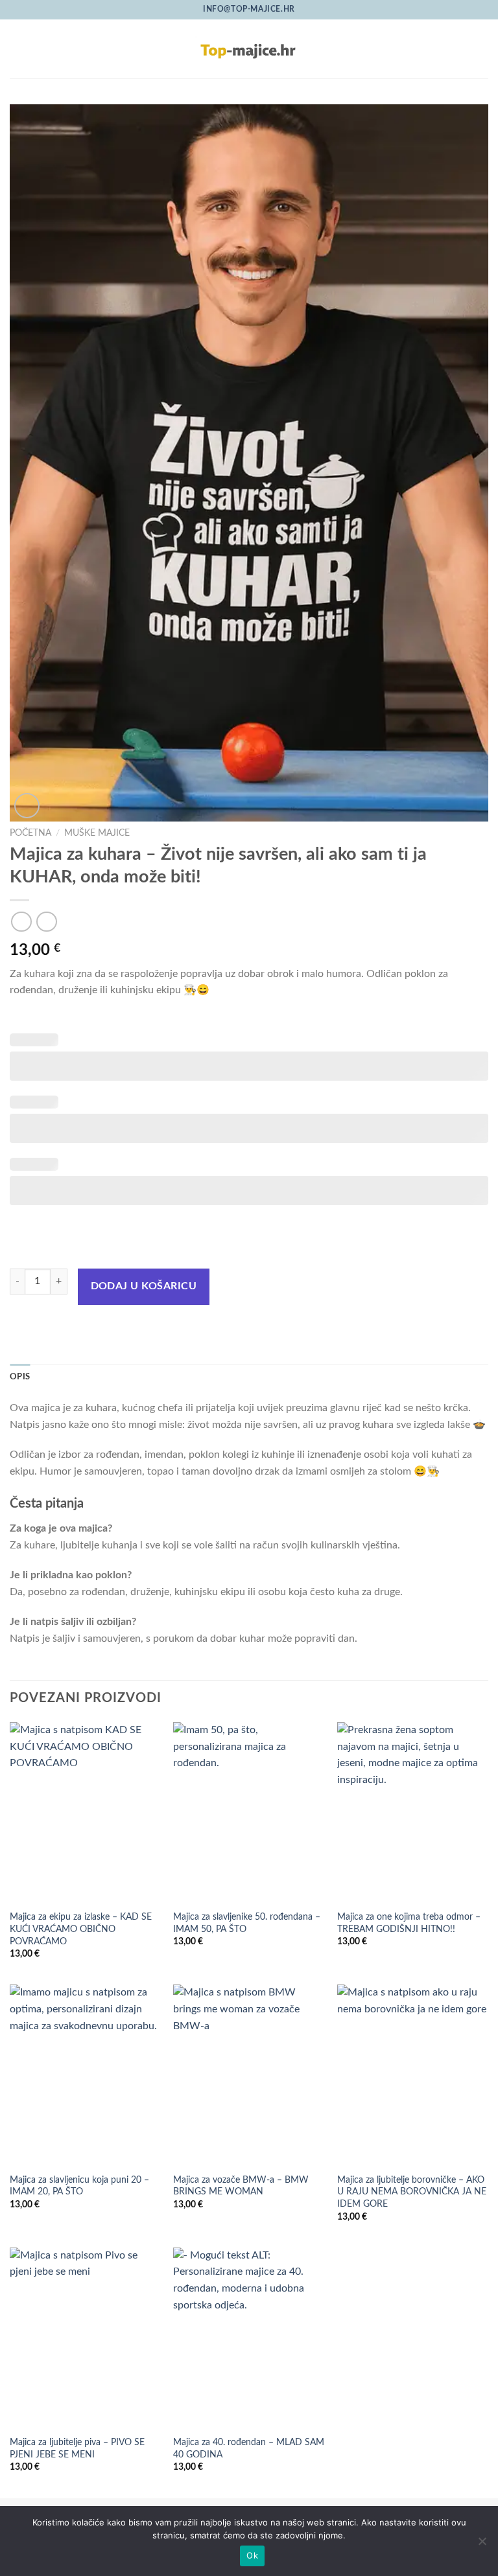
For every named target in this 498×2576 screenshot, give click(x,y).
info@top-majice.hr (249, 9)
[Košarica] (482, 49)
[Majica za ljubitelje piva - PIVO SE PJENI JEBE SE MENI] (85, 2338)
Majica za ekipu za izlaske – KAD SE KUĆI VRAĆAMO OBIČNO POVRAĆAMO (81, 1929)
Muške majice (97, 833)
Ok (252, 2555)
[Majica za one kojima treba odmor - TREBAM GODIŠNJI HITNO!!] (413, 1812)
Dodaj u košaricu (144, 1286)
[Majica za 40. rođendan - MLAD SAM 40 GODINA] (249, 2338)
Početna (30, 833)
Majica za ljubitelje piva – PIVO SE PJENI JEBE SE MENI (77, 2448)
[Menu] (18, 49)
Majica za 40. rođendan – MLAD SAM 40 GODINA (249, 2448)
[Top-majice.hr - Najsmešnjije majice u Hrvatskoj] (249, 49)
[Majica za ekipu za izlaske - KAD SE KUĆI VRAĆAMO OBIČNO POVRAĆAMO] (85, 1812)
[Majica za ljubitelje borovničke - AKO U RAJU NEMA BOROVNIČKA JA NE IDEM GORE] (413, 2075)
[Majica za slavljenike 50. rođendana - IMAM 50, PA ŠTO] (249, 1812)
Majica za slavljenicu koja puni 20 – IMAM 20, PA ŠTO (79, 2186)
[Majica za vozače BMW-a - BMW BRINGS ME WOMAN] (249, 2075)
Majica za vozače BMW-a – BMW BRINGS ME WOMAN (241, 2186)
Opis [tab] (20, 1377)
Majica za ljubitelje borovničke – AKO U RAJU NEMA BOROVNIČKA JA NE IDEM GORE (412, 2192)
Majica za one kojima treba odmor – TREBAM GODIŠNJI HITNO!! (409, 1923)
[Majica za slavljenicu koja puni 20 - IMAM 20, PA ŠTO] (85, 2075)
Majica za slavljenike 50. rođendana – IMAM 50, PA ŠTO (247, 1923)
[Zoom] (27, 806)
